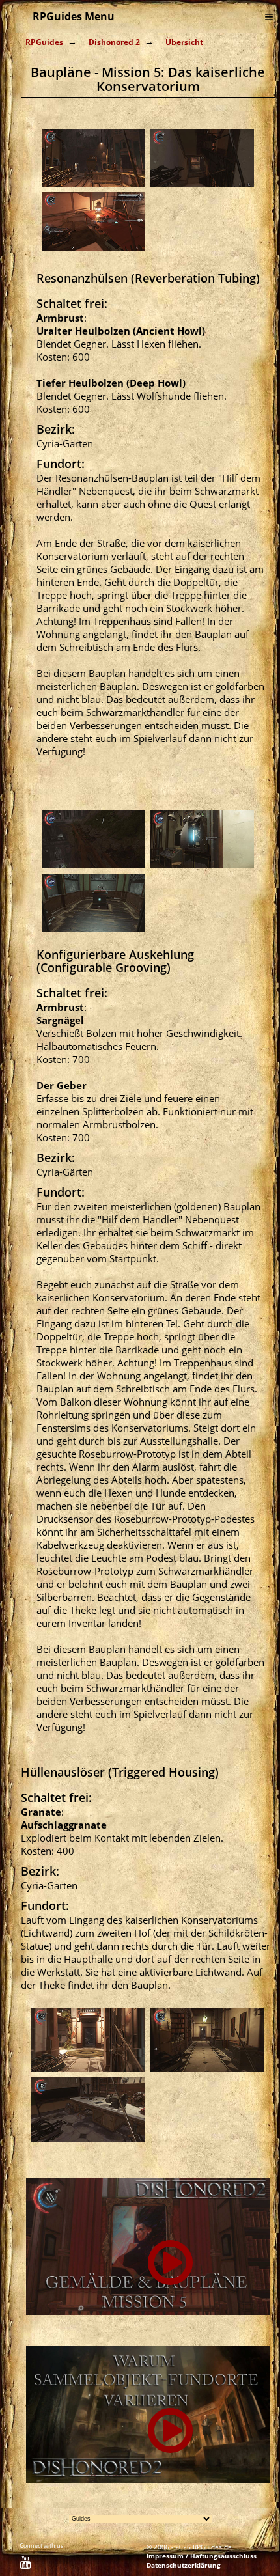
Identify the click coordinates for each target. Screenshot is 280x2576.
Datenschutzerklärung (184, 2565)
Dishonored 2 (114, 42)
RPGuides (44, 42)
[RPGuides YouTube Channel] (25, 2564)
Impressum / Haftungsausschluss (202, 2556)
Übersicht (184, 42)
